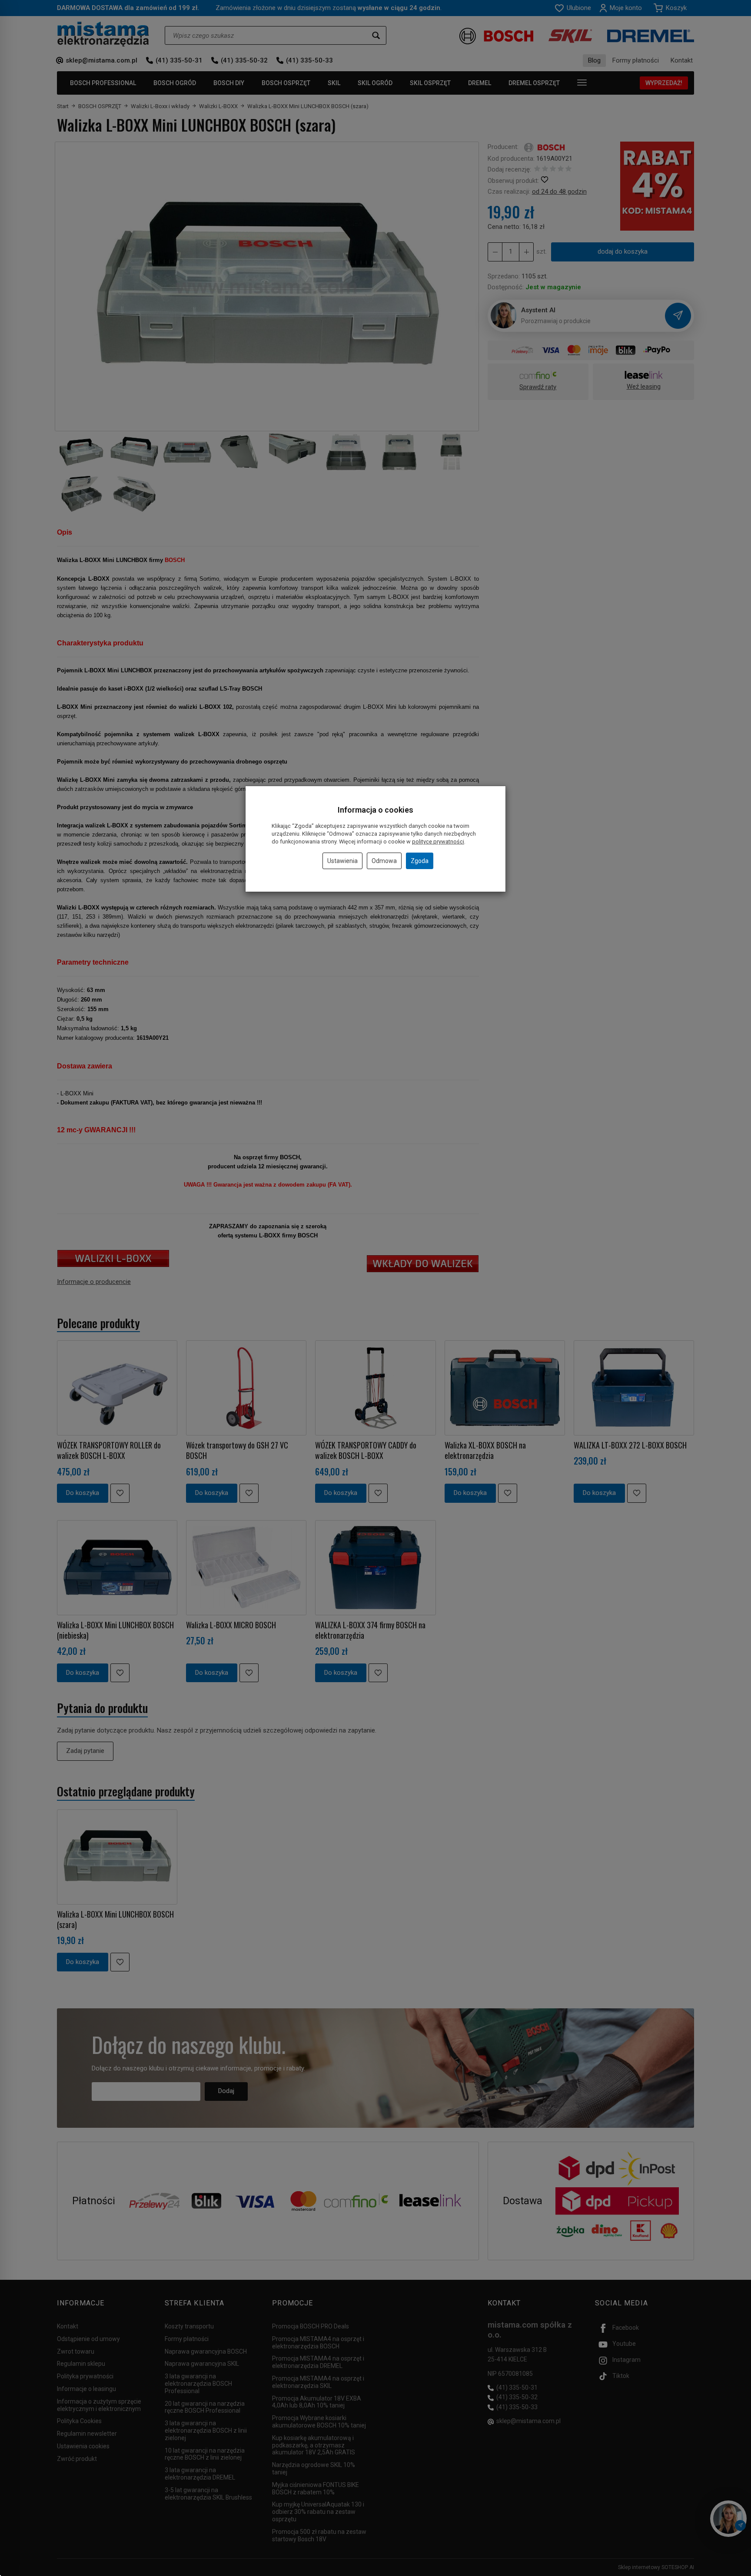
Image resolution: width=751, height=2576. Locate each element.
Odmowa (384, 861)
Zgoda (420, 861)
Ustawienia (342, 861)
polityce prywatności (438, 842)
